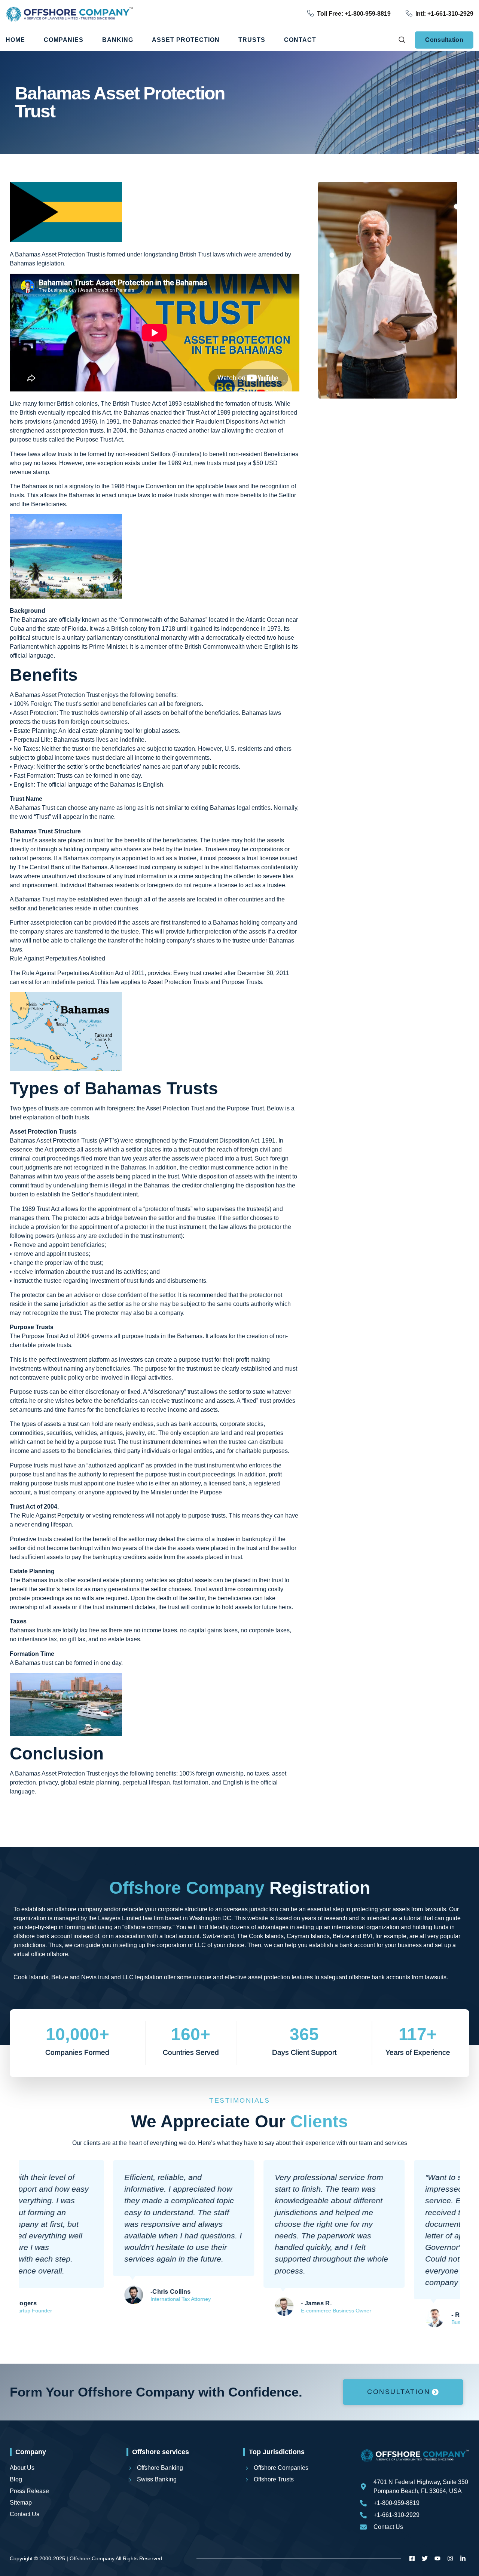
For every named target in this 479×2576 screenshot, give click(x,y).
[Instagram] (450, 2558)
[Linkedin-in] (463, 2558)
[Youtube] (437, 2558)
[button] (402, 40)
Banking (118, 40)
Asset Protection (186, 40)
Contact (300, 40)
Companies (64, 40)
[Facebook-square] (412, 2558)
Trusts (252, 40)
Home (15, 40)
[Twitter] (425, 2558)
